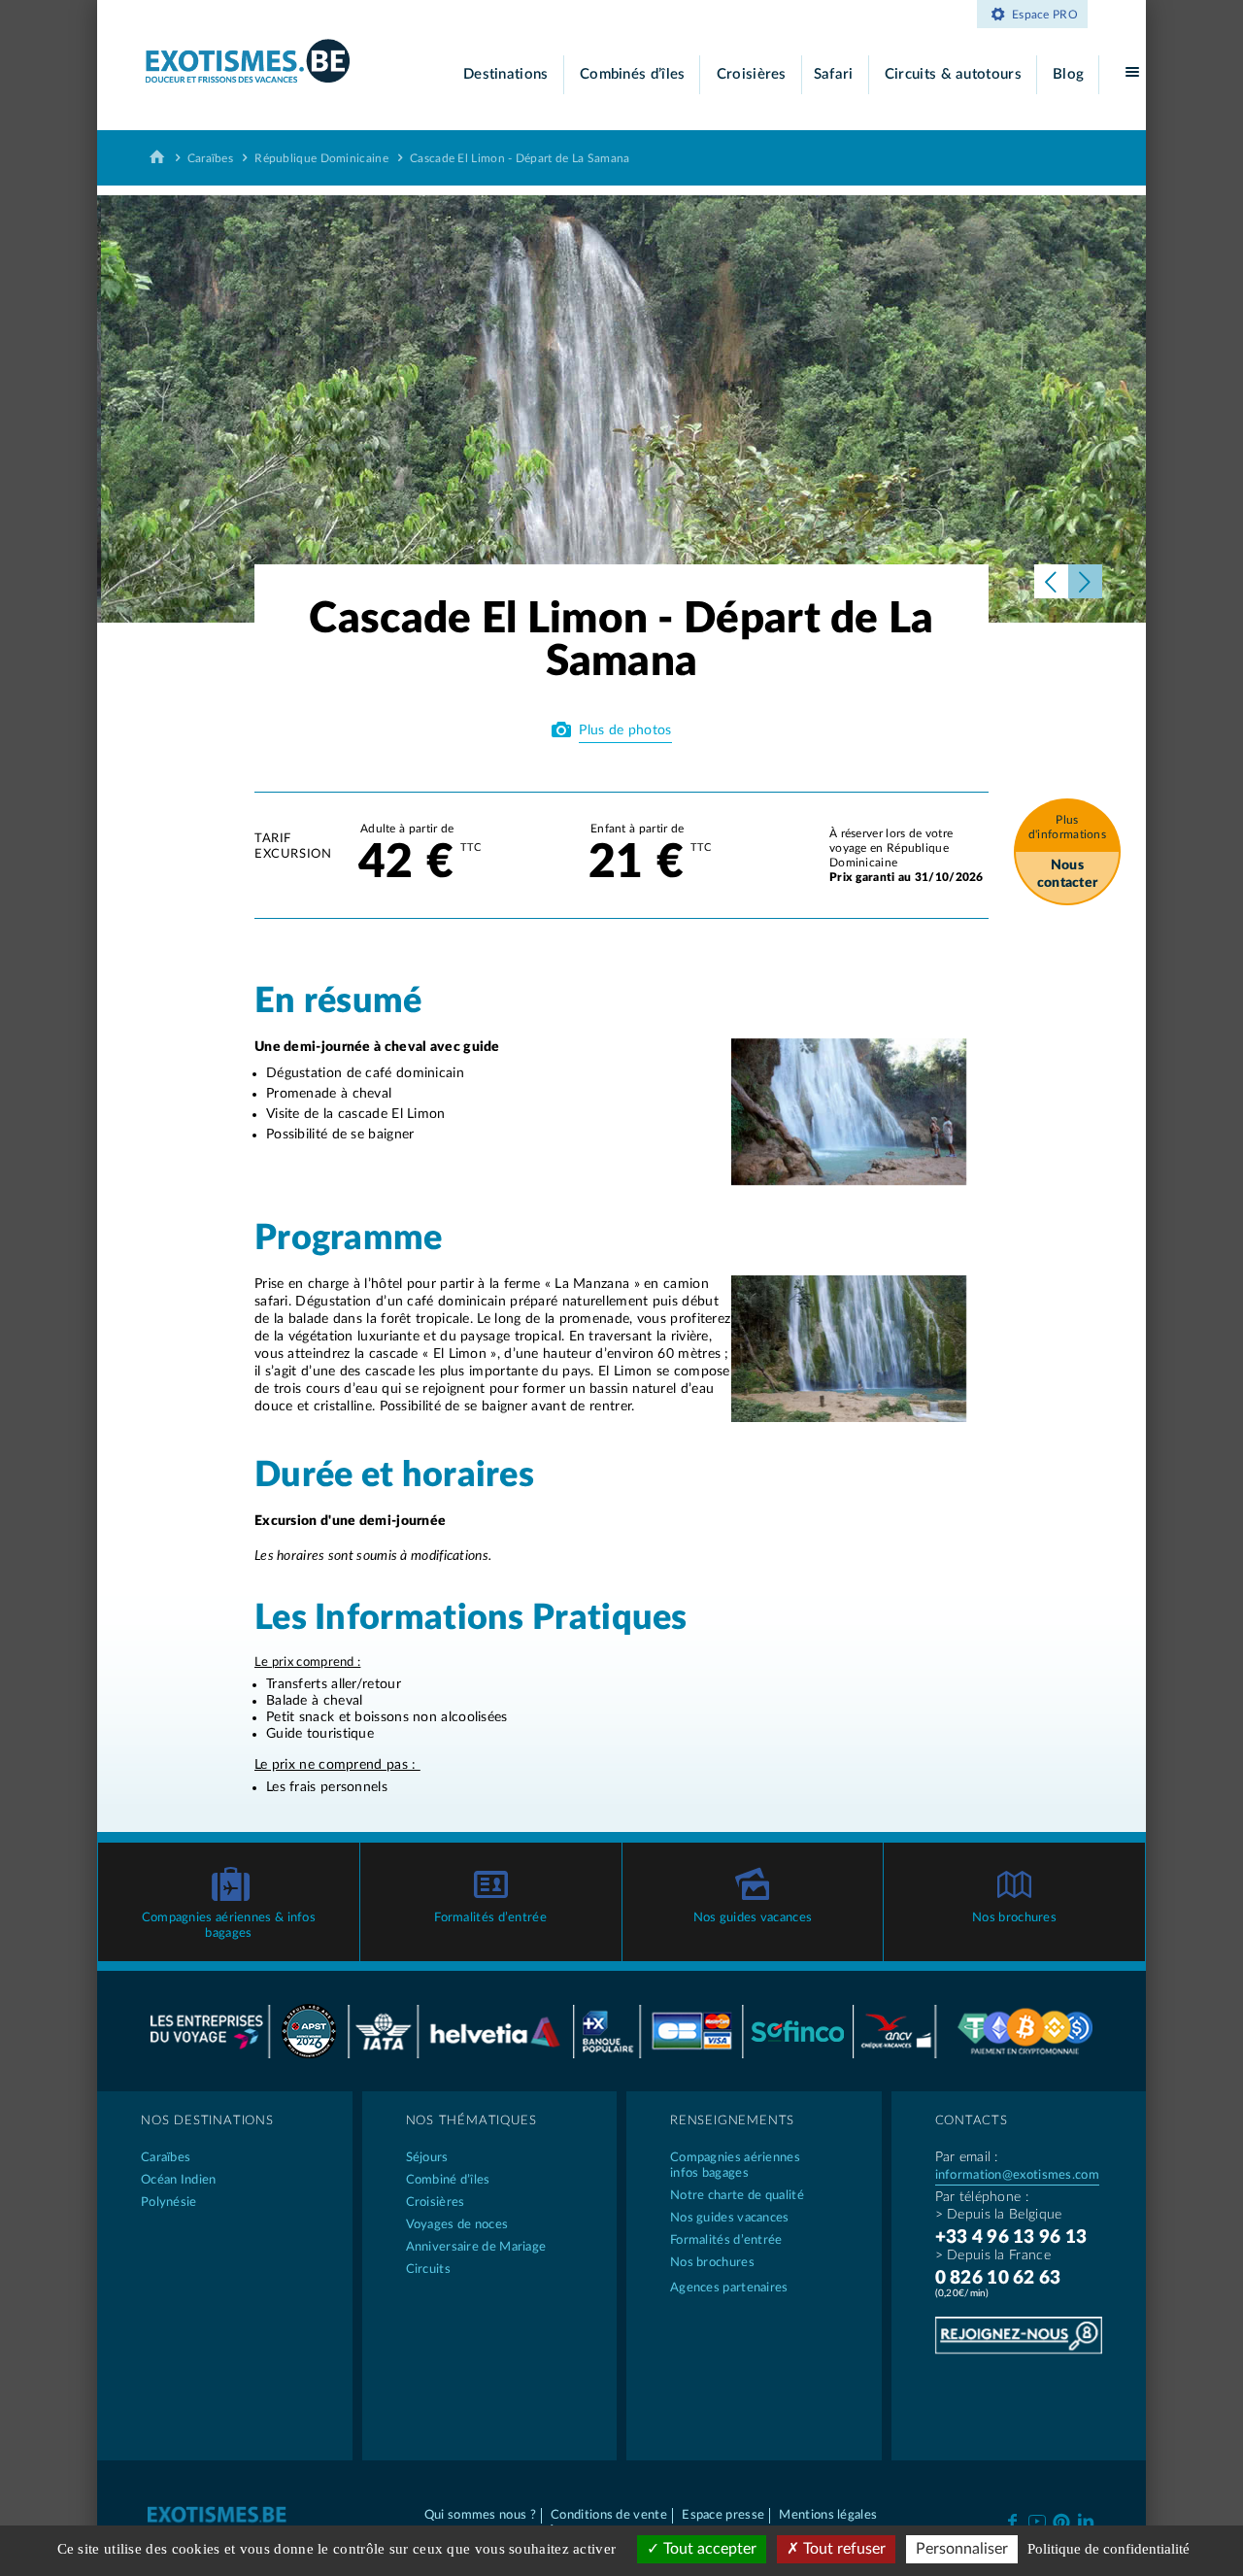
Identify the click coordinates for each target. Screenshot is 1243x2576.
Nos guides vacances (753, 1918)
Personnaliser (962, 2549)
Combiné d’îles (448, 2180)
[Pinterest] (1061, 2519)
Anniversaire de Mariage (476, 2247)
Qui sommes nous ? (480, 2515)
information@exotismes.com (1018, 2175)
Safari (834, 74)
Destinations (506, 74)
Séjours (427, 2158)
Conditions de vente (609, 2515)
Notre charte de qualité (737, 2196)
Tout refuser (842, 2549)
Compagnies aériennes (735, 2166)
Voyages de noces (457, 2225)
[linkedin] (1086, 2520)
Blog (1068, 74)
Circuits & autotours (953, 74)
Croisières (752, 74)
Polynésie (169, 2203)
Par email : (967, 2157)
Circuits (428, 2270)
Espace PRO (1045, 15)
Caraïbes (210, 158)
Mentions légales (828, 2515)
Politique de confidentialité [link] (1109, 2549)
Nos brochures (1014, 1918)
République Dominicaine (321, 158)
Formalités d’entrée (490, 1918)
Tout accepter (708, 2549)
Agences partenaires (729, 2288)
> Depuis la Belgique (999, 2215)
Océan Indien (179, 2180)
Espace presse (723, 2515)
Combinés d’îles (633, 74)
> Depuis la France (993, 2255)
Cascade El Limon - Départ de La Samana (520, 158)
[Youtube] (1037, 2520)
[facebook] (1012, 2520)
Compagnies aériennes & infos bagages (229, 1926)
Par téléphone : (982, 2197)
